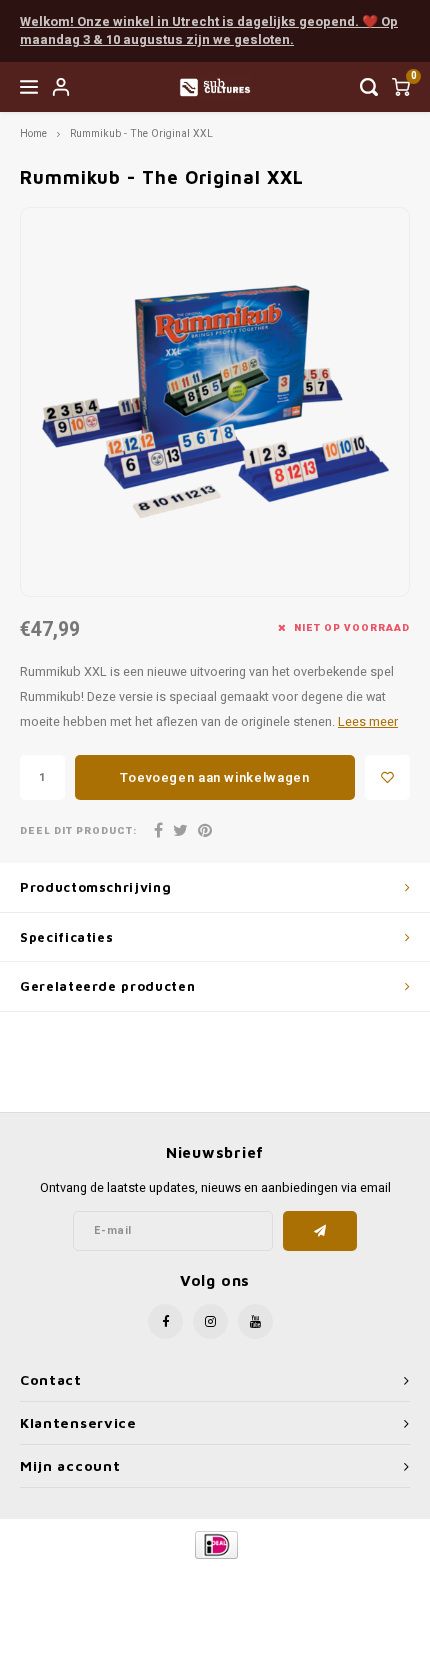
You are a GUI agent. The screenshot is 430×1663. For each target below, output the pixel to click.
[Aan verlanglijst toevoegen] (387, 777)
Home (33, 133)
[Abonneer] (320, 1231)
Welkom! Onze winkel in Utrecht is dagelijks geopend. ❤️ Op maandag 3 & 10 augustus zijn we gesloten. (209, 31)
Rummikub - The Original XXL (141, 133)
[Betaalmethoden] (215, 1544)
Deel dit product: (78, 831)
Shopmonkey (215, 1594)
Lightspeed (295, 1578)
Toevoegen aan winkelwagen (214, 777)
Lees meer (368, 722)
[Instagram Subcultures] (210, 1321)
